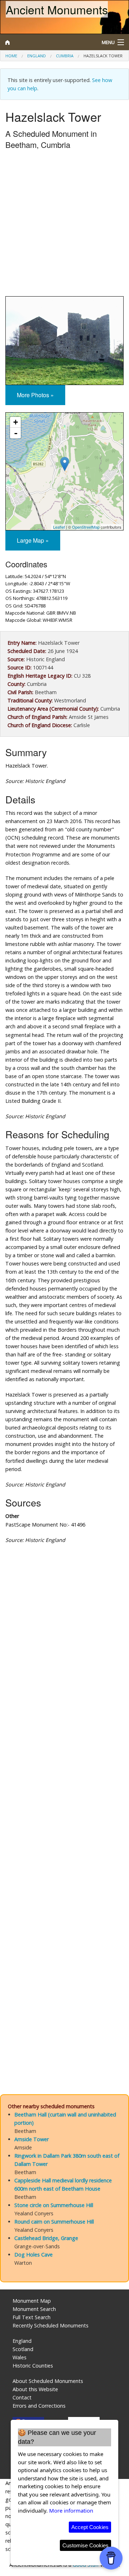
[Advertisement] (64, 225)
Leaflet (59, 527)
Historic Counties (33, 2366)
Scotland (23, 2349)
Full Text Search (32, 2317)
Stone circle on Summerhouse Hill (54, 2205)
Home (11, 56)
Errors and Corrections (39, 2406)
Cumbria (65, 56)
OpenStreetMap (86, 527)
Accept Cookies (90, 2527)
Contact (22, 2397)
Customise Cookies (85, 2545)
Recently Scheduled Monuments (51, 2325)
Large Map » (33, 540)
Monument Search (34, 2309)
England (37, 56)
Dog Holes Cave (34, 2255)
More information (71, 2510)
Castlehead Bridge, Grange (46, 2238)
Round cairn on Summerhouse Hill (54, 2222)
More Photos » (35, 395)
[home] (48, 42)
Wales (20, 2357)
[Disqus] (64, 1793)
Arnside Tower (32, 2139)
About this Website (35, 2389)
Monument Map (32, 2301)
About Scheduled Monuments (48, 2381)
